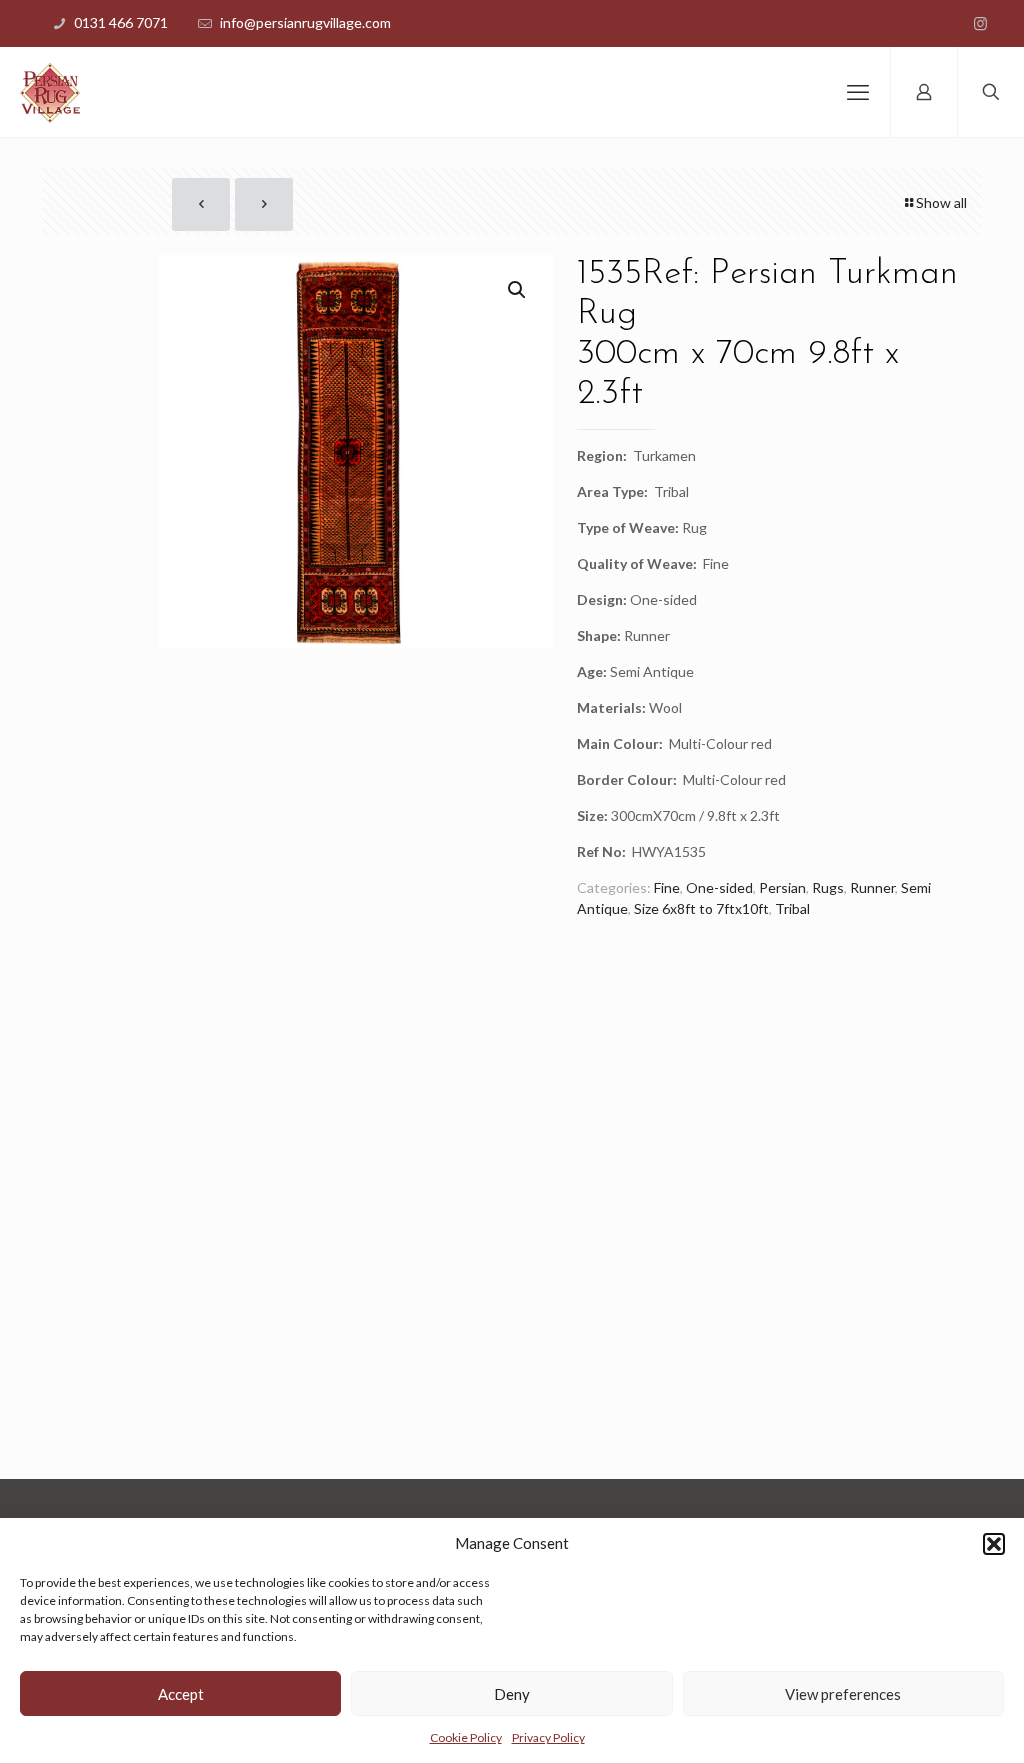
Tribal (792, 908)
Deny (512, 1694)
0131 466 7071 (121, 22)
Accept (181, 1694)
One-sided (719, 887)
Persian (782, 887)
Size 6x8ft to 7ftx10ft (701, 908)
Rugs (828, 887)
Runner (872, 887)
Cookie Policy (466, 1737)
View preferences (843, 1694)
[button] (994, 1544)
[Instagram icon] (980, 23)
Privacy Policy (548, 1737)
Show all (941, 202)
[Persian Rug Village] (50, 92)
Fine (667, 887)
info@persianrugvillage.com (305, 22)
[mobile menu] (858, 92)
